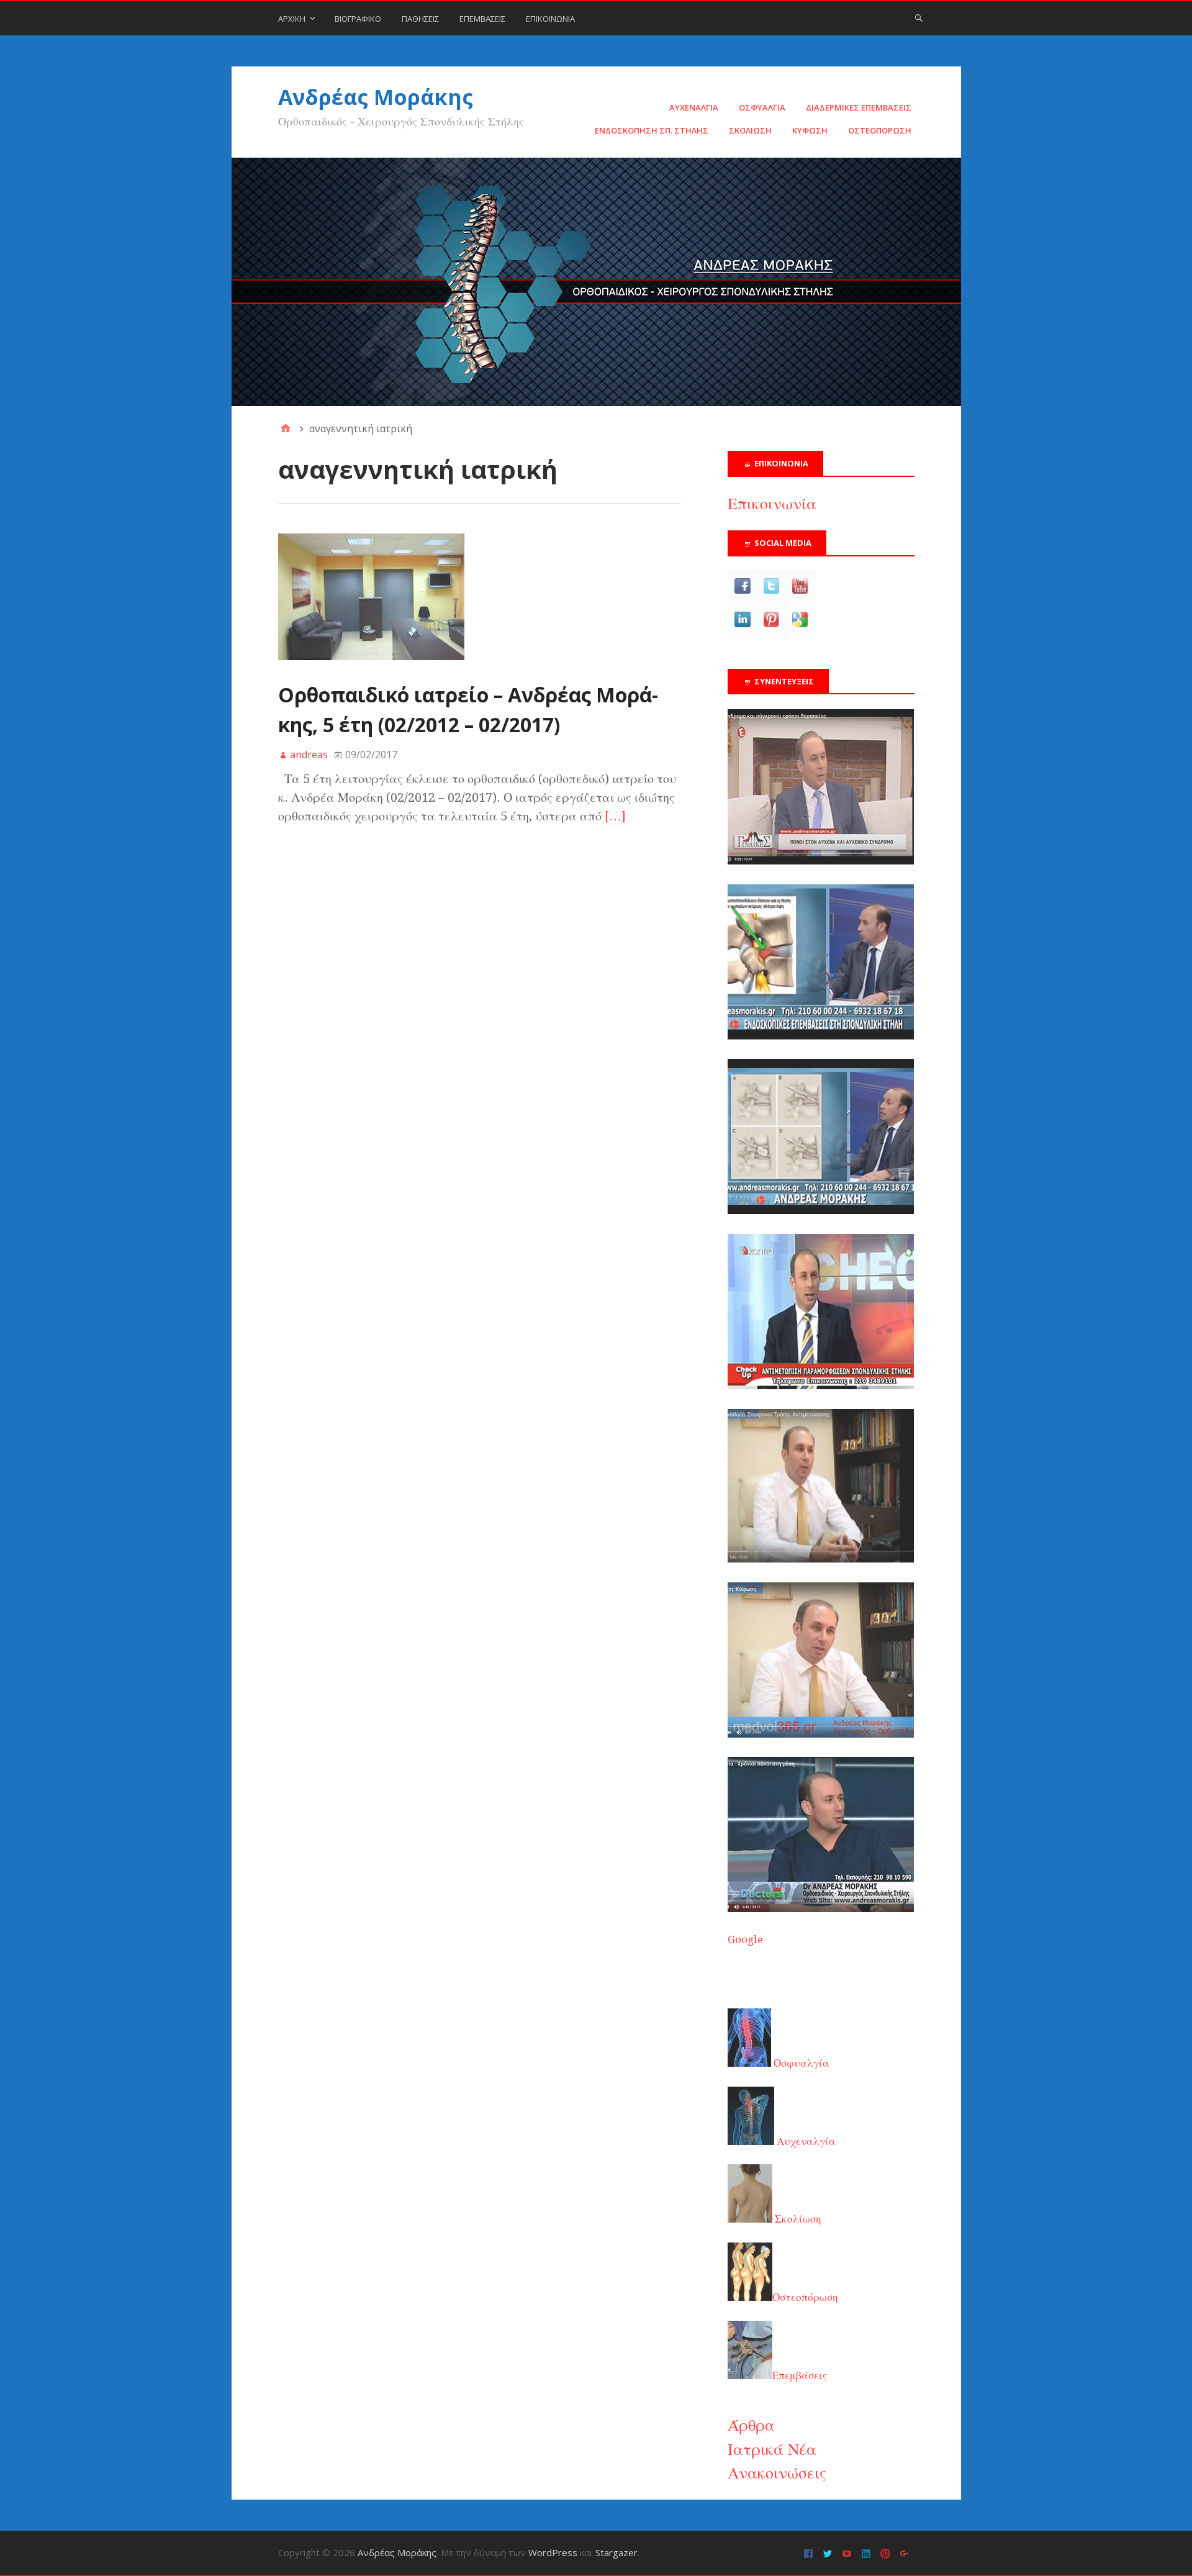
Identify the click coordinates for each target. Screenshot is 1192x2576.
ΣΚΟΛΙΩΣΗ (750, 130)
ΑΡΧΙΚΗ (292, 19)
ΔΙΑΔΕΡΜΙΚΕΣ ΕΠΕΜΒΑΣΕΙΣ (859, 107)
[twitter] (829, 2553)
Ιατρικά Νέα (772, 2449)
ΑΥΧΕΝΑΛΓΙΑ (694, 107)
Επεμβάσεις (800, 2375)
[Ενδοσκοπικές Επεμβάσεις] (821, 1036)
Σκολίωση (797, 2219)
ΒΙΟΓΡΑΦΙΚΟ (358, 19)
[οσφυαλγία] (821, 1908)
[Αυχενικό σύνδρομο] (821, 861)
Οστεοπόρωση (805, 2297)
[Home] (286, 429)
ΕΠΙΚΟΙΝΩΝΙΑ (550, 19)
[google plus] (906, 2553)
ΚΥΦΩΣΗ (810, 130)
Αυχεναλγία (805, 2141)
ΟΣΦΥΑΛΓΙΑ (762, 107)
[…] (615, 816)
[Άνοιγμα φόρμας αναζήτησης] (919, 17)
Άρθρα (751, 2425)
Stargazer (616, 2552)
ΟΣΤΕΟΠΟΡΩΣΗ (880, 130)
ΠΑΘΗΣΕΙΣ (420, 19)
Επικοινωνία (772, 504)
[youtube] (848, 2553)
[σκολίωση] (821, 1386)
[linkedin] (868, 2553)
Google (745, 1939)
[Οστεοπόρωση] (821, 1210)
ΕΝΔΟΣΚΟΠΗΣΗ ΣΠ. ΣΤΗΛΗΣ (652, 130)
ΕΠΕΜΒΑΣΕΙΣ (482, 19)
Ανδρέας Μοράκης (376, 97)
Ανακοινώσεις (777, 2473)
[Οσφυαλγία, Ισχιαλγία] (821, 1559)
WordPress (553, 2552)
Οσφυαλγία (800, 2063)
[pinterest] (887, 2553)
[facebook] (810, 2553)
